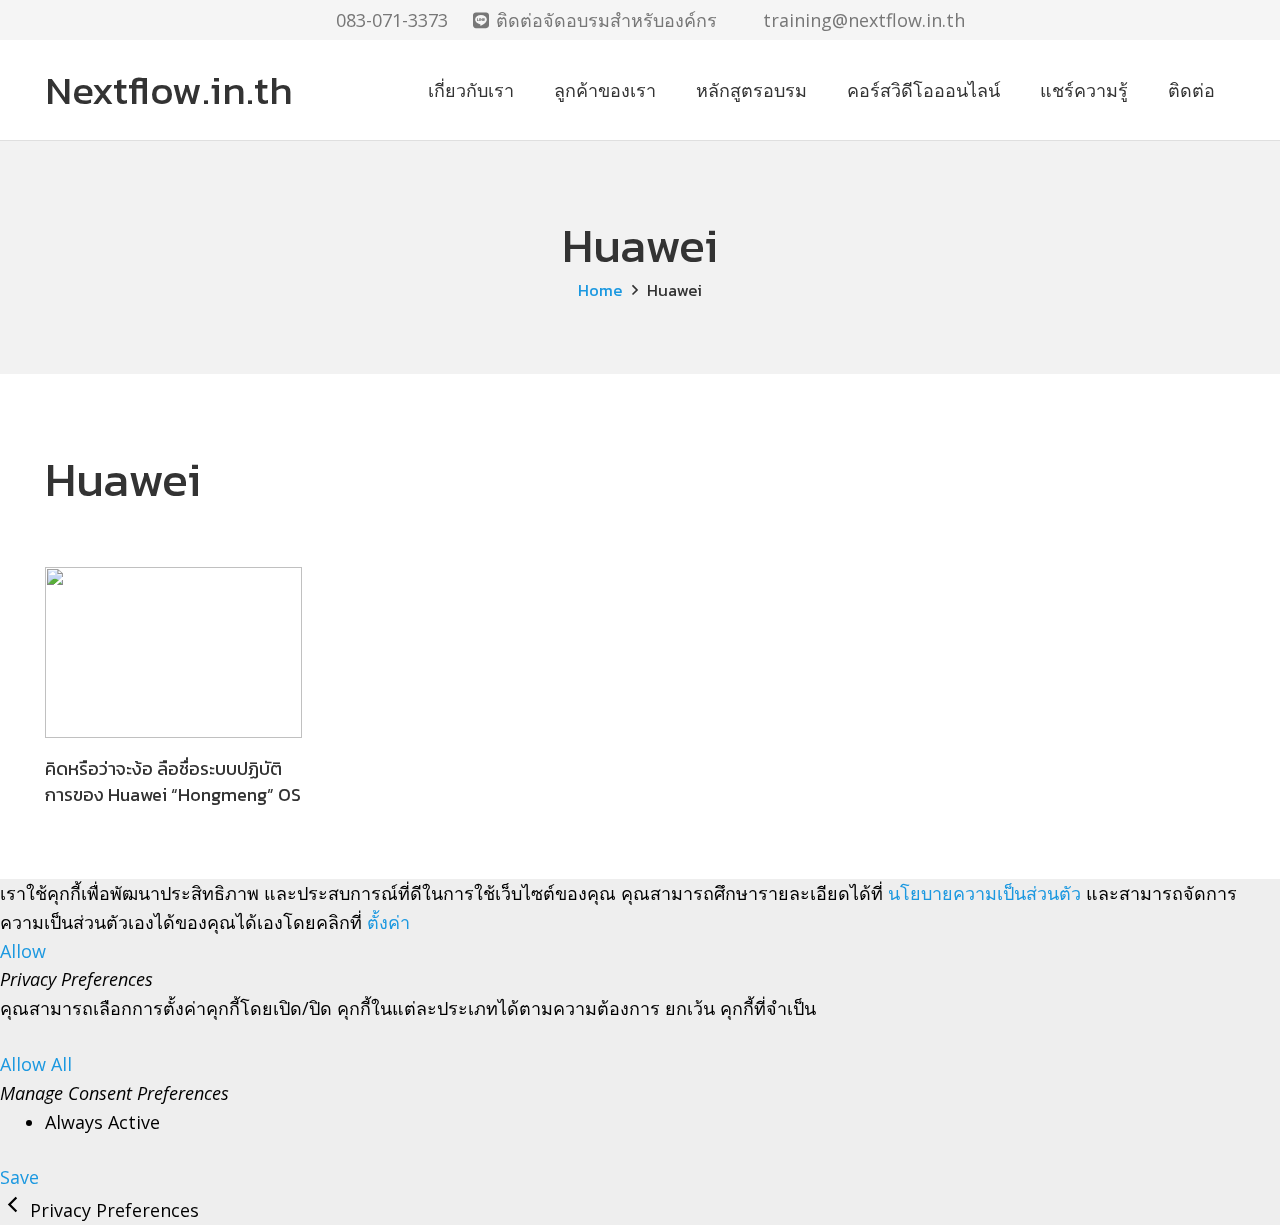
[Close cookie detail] (15, 1210)
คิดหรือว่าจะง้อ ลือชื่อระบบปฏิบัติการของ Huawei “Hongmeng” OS (173, 781)
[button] (1224, 20)
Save (19, 1177)
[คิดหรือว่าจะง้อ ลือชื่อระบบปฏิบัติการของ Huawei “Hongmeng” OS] (173, 652)
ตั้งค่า (388, 922)
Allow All (36, 1064)
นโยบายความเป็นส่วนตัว (984, 893)
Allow (23, 951)
